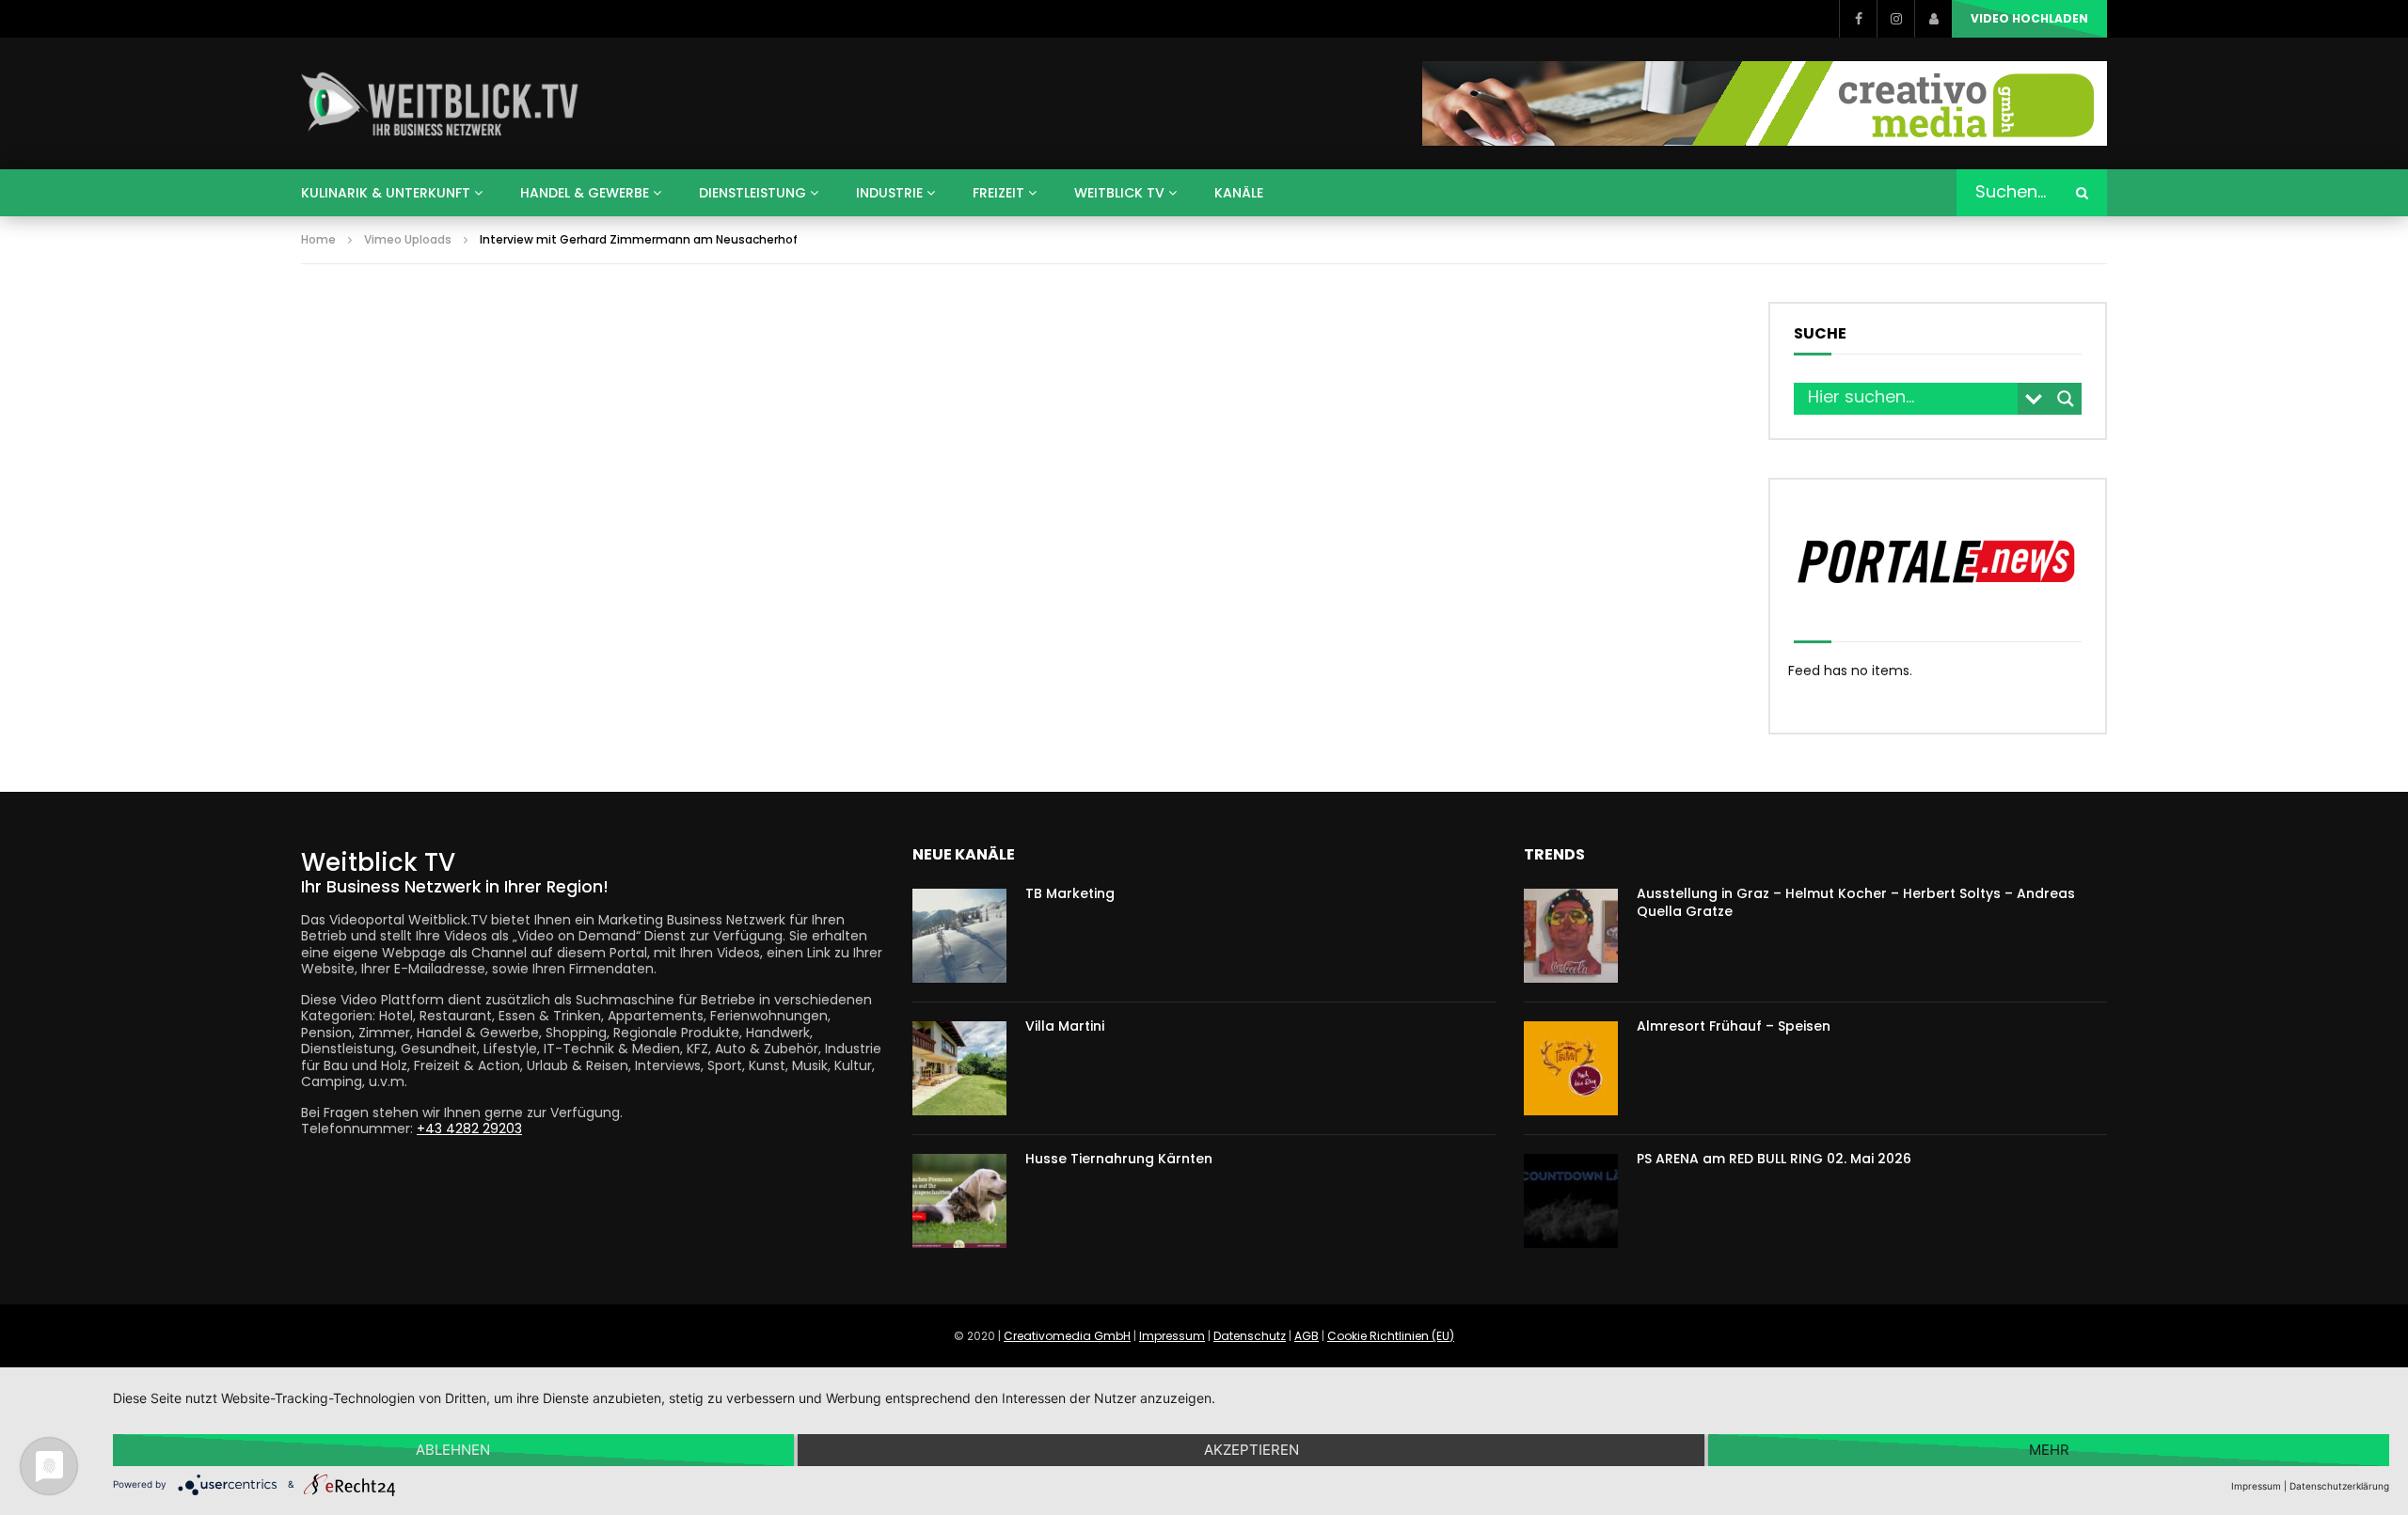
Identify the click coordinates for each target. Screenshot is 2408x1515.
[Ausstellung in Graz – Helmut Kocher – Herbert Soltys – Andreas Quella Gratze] (1571, 936)
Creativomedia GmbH (1067, 1336)
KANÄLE (1239, 193)
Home (318, 239)
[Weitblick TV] (441, 103)
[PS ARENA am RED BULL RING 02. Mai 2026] (1571, 1201)
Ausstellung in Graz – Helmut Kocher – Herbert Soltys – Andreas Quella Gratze (1856, 902)
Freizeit (998, 193)
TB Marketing (1070, 893)
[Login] (1933, 19)
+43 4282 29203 (469, 1128)
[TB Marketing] (959, 936)
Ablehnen (453, 1450)
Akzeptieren (1252, 1450)
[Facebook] (1858, 19)
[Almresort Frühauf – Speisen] (1571, 1068)
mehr (2049, 1450)
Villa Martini (1065, 1026)
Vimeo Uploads (408, 239)
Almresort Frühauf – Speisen (1734, 1026)
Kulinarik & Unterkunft (386, 193)
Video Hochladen (2029, 18)
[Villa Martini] (959, 1068)
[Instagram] (1895, 19)
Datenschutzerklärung (2339, 1486)
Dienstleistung (752, 193)
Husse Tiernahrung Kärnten (1119, 1159)
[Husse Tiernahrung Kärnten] (959, 1201)
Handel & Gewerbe (585, 193)
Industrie (889, 193)
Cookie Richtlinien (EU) (1391, 1336)
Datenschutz (1250, 1336)
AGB (1307, 1336)
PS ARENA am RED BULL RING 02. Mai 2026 (1774, 1159)
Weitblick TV (1119, 193)
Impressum (1172, 1336)
